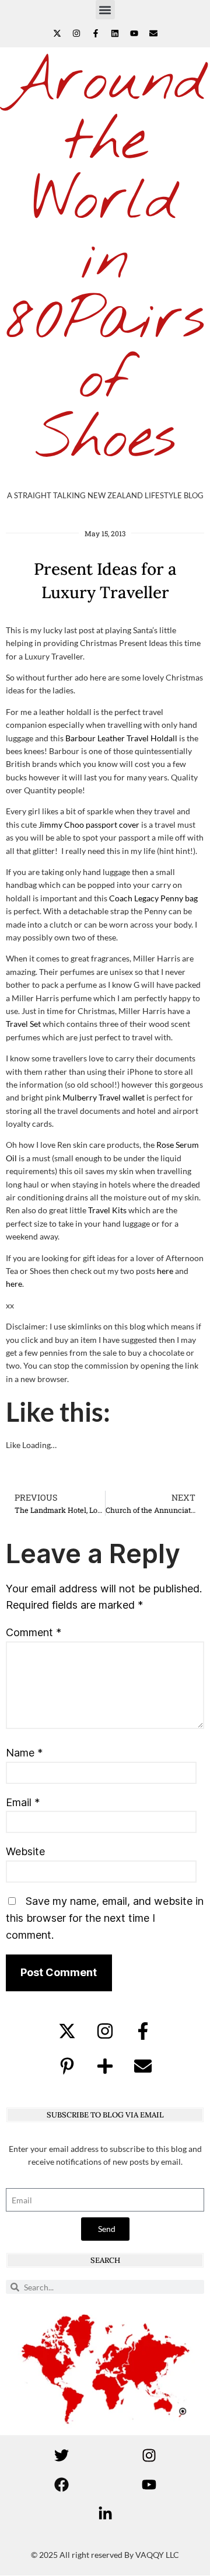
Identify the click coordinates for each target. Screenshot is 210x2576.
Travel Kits (107, 1210)
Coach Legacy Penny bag (153, 898)
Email (23, 1802)
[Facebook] (61, 2485)
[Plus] (105, 2066)
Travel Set (23, 1024)
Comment (34, 1632)
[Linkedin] (115, 33)
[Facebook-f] (96, 33)
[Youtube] (134, 33)
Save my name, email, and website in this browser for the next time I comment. (105, 1918)
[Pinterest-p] (67, 2066)
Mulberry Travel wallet (104, 1097)
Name (24, 1753)
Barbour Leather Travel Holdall (121, 738)
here (165, 1271)
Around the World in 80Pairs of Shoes (106, 261)
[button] (105, 10)
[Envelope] (153, 33)
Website (25, 1851)
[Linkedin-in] (105, 2514)
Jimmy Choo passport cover (89, 824)
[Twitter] (61, 2456)
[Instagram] (76, 33)
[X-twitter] (57, 33)
